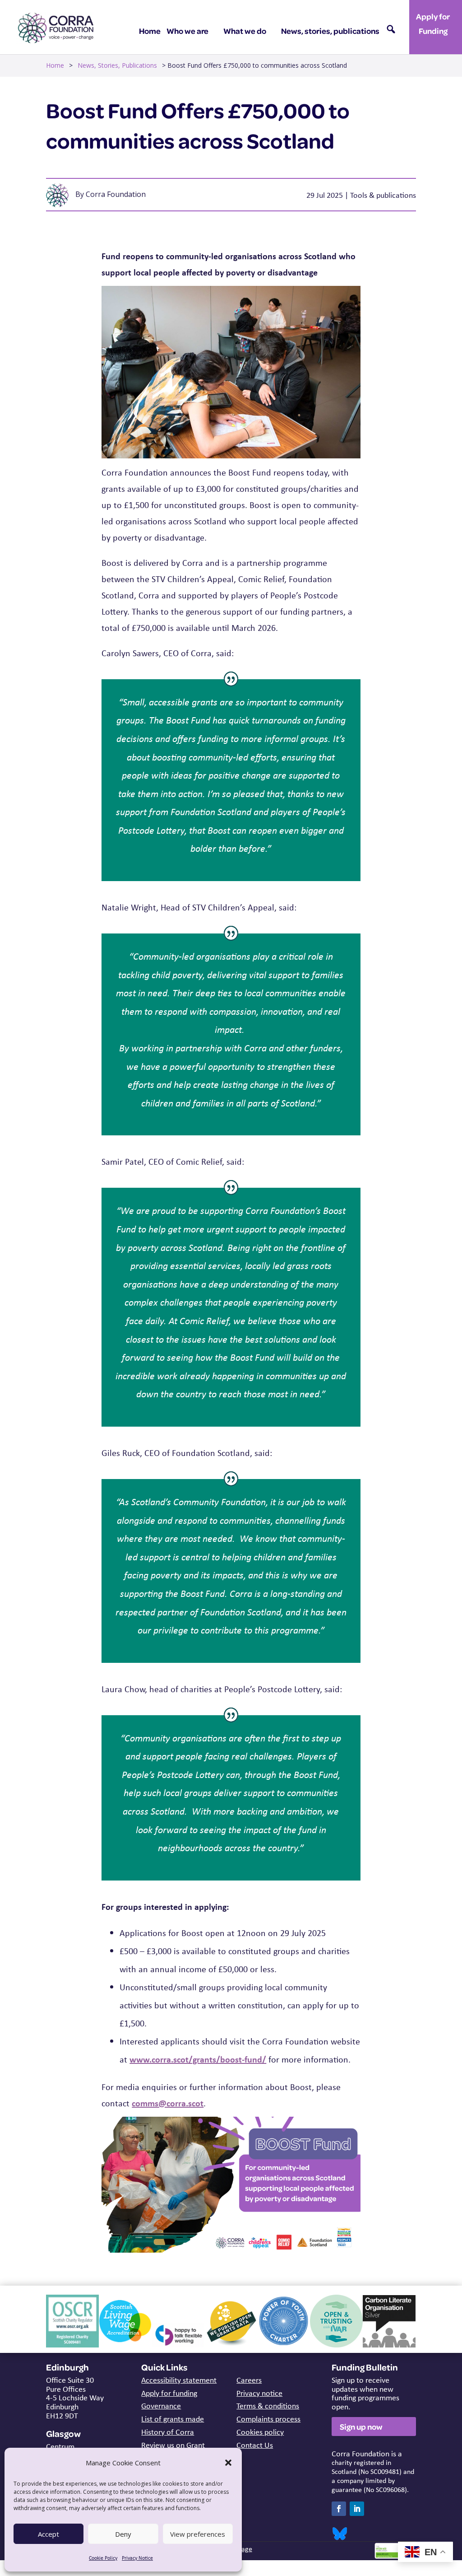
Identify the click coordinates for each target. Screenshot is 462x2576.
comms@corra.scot (168, 2103)
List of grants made (173, 2419)
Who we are (187, 31)
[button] (228, 2463)
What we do (245, 31)
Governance (161, 2406)
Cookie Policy (103, 2558)
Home (150, 31)
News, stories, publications (330, 31)
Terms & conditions (268, 2406)
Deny (123, 2534)
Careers (249, 2380)
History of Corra (168, 2432)
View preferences (198, 2534)
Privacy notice (259, 2393)
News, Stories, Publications (117, 65)
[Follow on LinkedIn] (357, 2509)
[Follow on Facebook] (339, 2509)
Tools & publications (383, 195)
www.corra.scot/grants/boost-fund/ (198, 2059)
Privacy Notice (137, 2558)
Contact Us (255, 2445)
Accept (49, 2534)
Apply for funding (169, 2393)
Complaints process (268, 2419)
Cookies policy (260, 2432)
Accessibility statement (179, 2380)
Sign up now (361, 2427)
